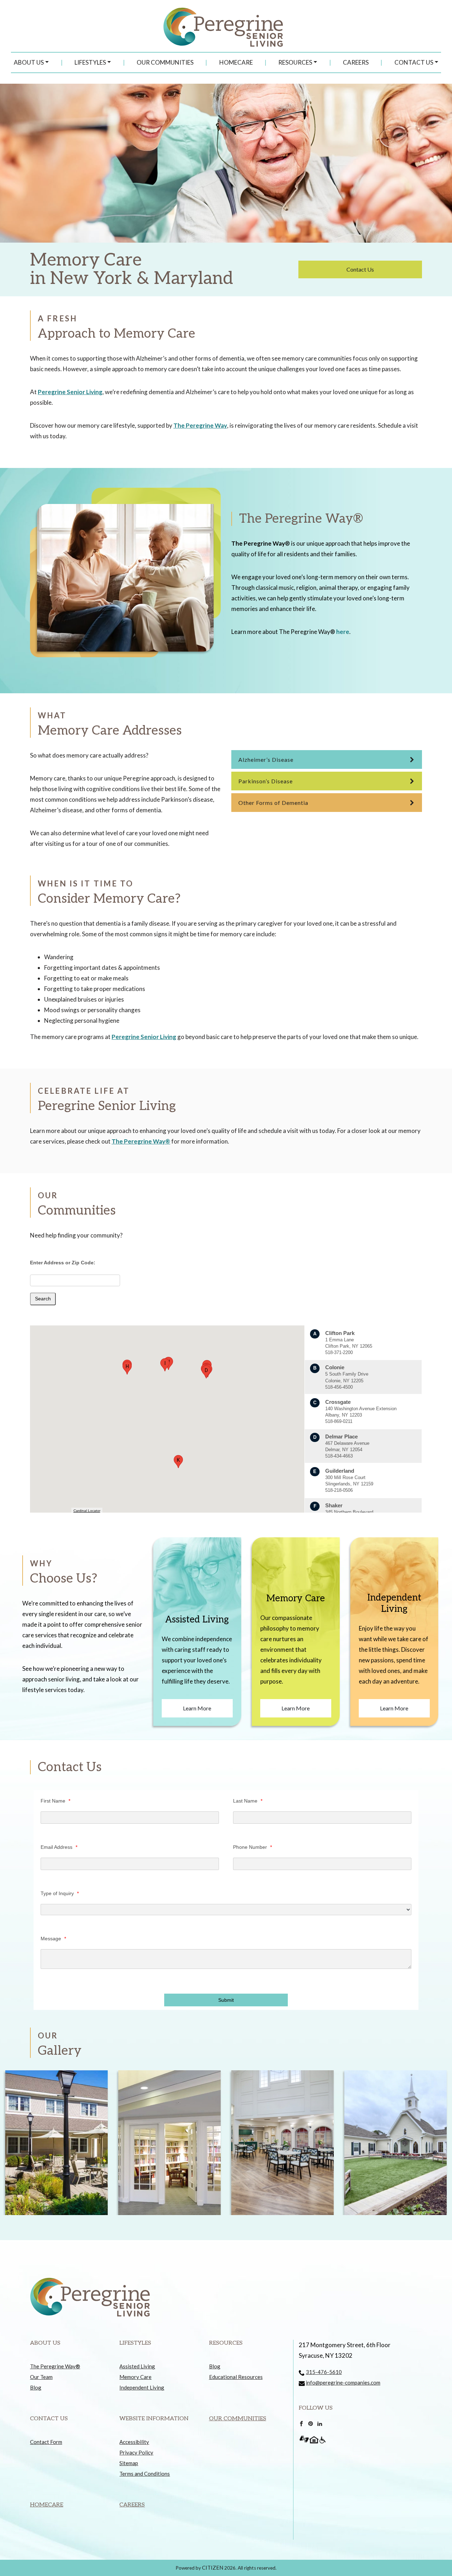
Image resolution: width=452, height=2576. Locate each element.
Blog (36, 2387)
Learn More (197, 1708)
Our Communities (165, 62)
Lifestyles (90, 62)
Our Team (41, 2377)
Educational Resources (236, 2377)
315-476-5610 (324, 2372)
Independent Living (142, 2387)
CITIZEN (213, 2568)
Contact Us (414, 62)
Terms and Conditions (145, 2474)
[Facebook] (301, 2423)
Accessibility (134, 2442)
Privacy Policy (136, 2452)
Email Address (59, 1847)
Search (43, 1299)
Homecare (236, 62)
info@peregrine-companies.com (343, 2382)
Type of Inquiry (60, 1893)
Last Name (248, 1801)
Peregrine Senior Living (70, 392)
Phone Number (252, 1847)
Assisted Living (137, 2366)
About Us (29, 62)
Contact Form (46, 2442)
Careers (356, 62)
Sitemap (129, 2463)
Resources (295, 62)
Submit (226, 2000)
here (343, 632)
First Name (55, 1801)
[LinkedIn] (320, 2423)
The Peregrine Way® (141, 1141)
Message (53, 1939)
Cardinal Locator (87, 1511)
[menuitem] (31, 63)
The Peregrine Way (200, 425)
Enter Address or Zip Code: (63, 1263)
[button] (206, 1372)
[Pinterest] (311, 2423)
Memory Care (135, 2377)
